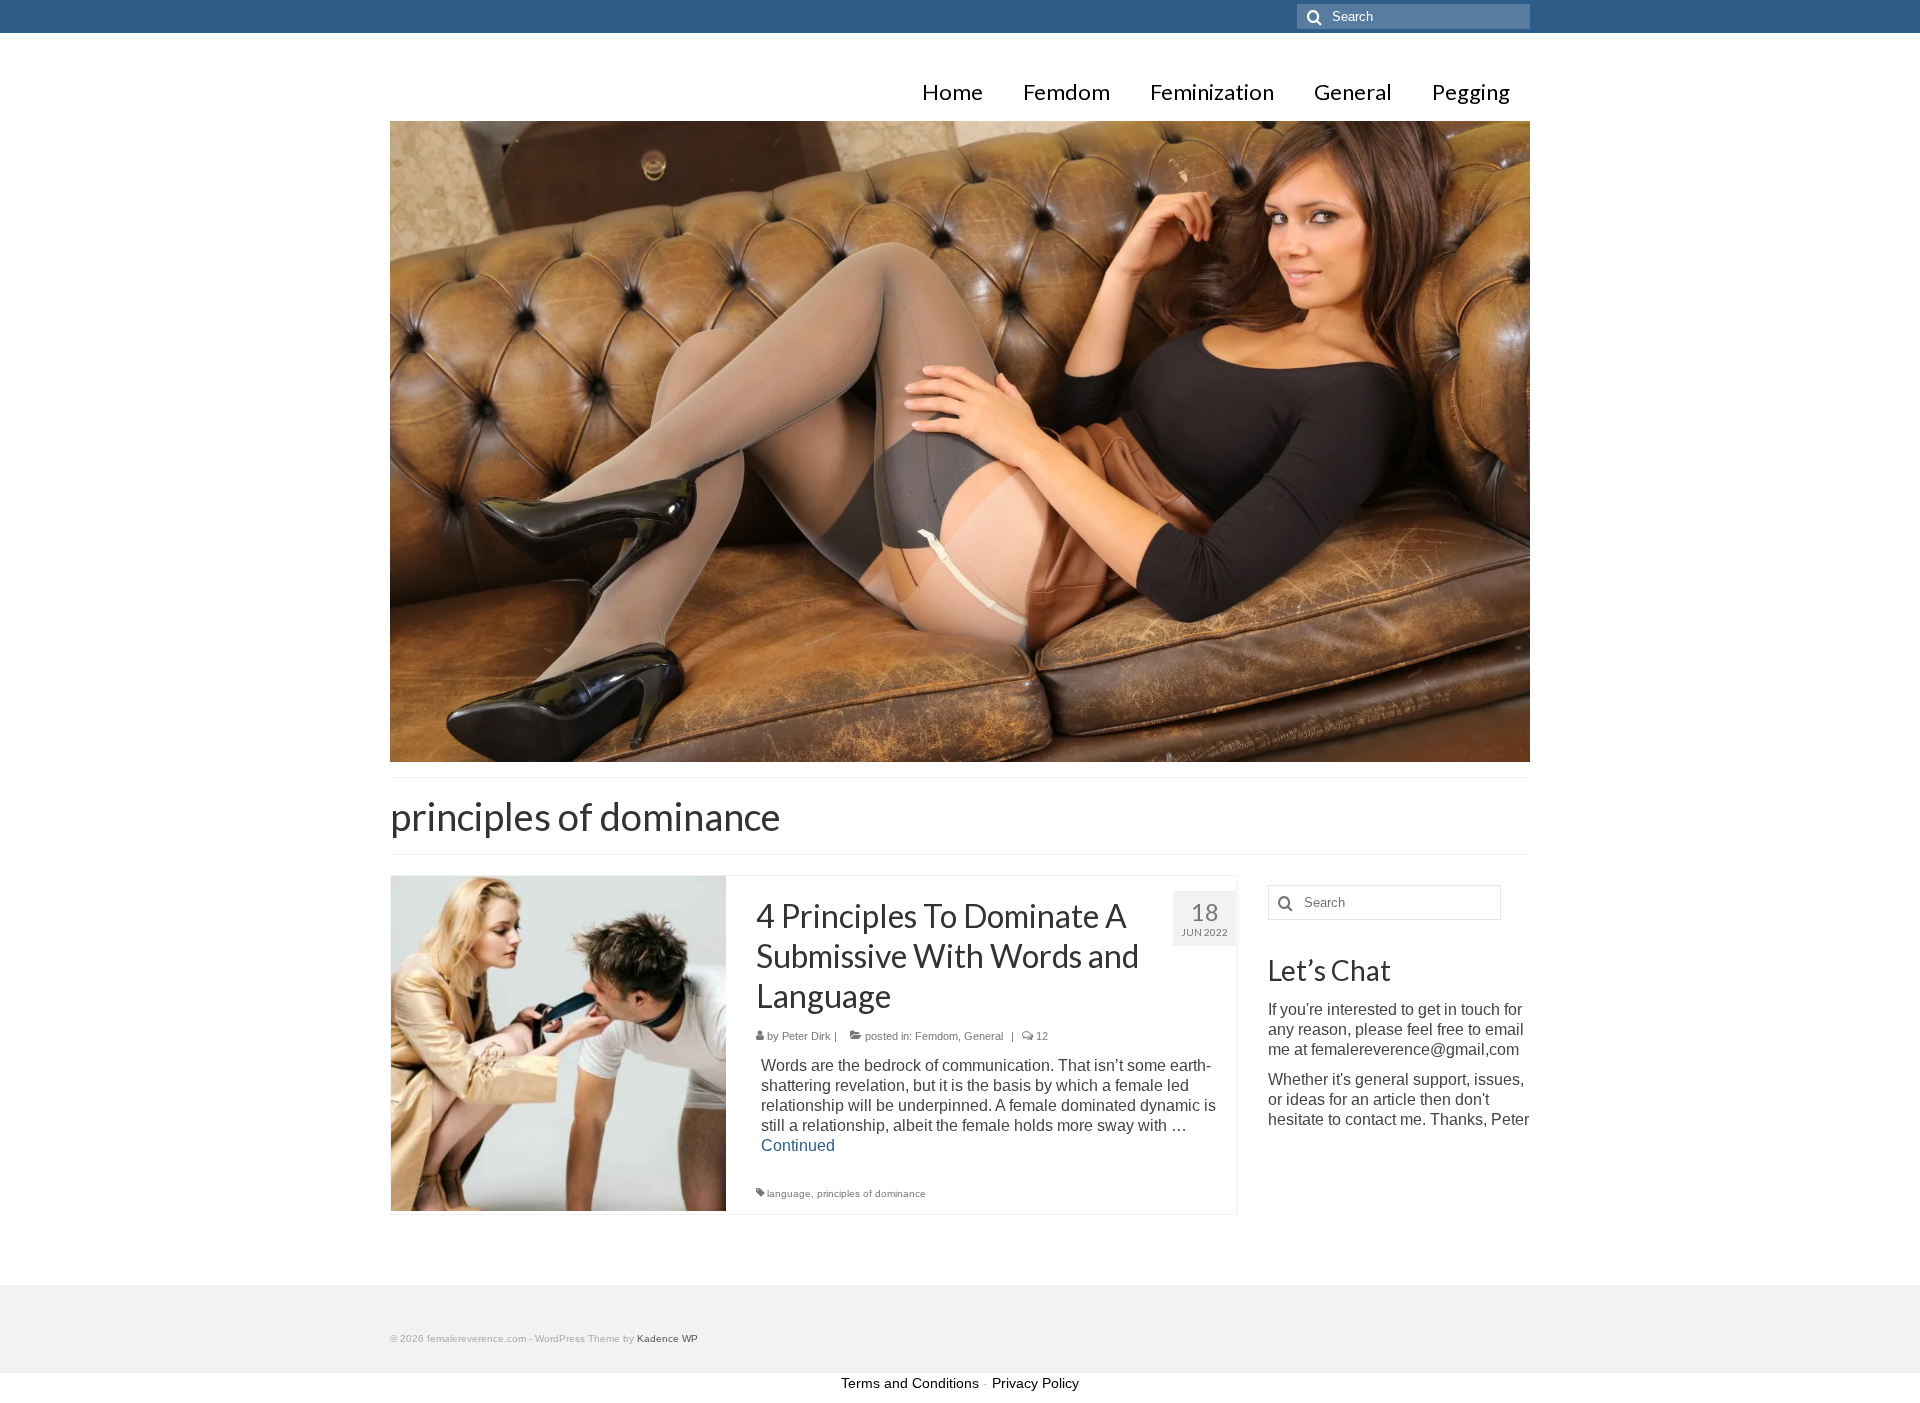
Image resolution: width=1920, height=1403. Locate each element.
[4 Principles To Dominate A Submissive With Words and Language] (558, 1042)
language (789, 1193)
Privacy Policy (1035, 1383)
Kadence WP (667, 1338)
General (983, 1036)
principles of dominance (871, 1193)
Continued (798, 1145)
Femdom (936, 1036)
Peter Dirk (806, 1036)
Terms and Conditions (910, 1383)
